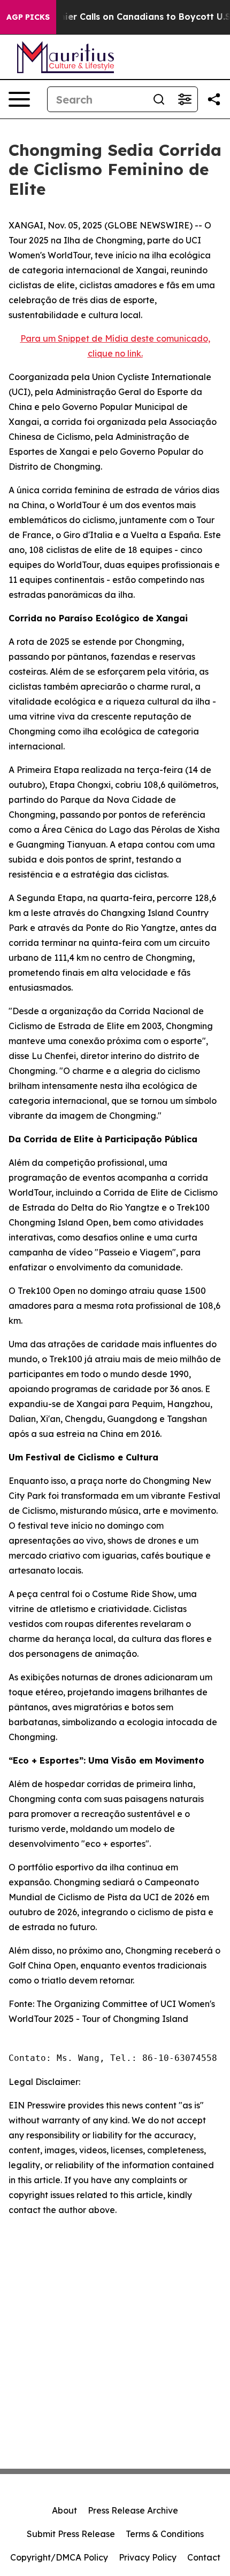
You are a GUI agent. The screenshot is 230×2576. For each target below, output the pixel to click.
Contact (204, 2557)
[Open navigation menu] (19, 99)
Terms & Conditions (165, 2534)
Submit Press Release (71, 2534)
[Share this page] (214, 99)
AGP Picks (28, 17)
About (64, 2510)
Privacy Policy (148, 2557)
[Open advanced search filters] (185, 99)
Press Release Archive (133, 2510)
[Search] (159, 99)
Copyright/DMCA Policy (59, 2557)
